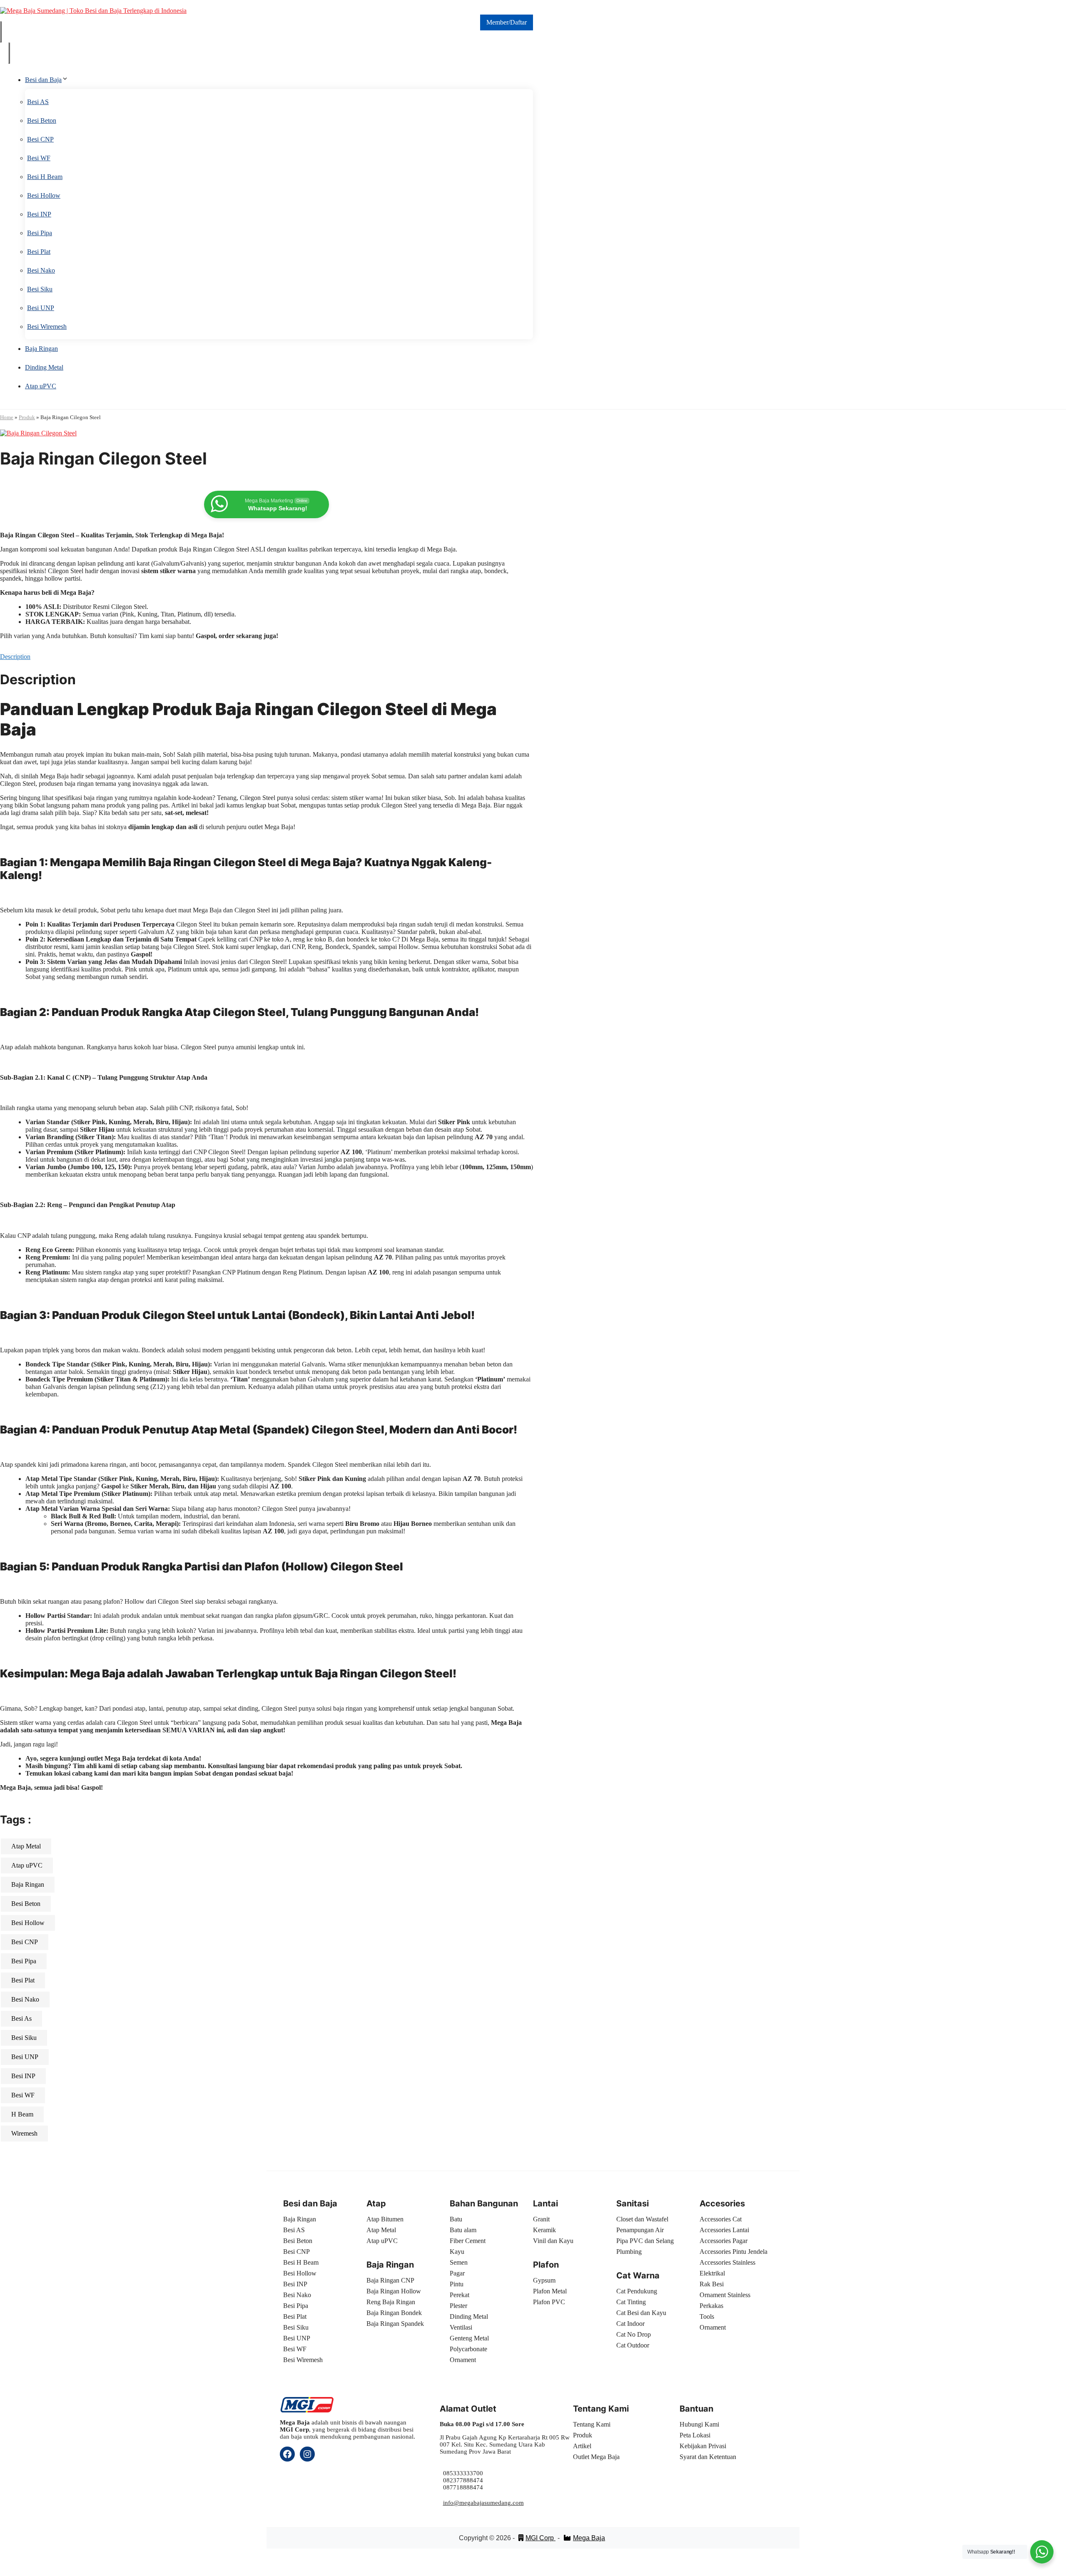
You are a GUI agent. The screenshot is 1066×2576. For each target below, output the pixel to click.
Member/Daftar (507, 22)
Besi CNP (40, 139)
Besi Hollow (44, 195)
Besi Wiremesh (47, 327)
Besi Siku (40, 289)
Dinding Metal (44, 367)
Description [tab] (15, 657)
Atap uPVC (41, 386)
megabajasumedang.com (492, 2503)
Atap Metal (26, 1846)
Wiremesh (24, 2133)
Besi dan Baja (43, 80)
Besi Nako (41, 270)
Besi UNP (41, 308)
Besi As (21, 2018)
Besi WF (39, 158)
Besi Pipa (40, 233)
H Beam (22, 2114)
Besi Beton (42, 120)
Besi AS (38, 102)
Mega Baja (589, 2538)
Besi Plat (39, 252)
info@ (451, 2503)
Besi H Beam (45, 177)
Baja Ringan (41, 349)
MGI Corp (540, 2538)
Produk (27, 417)
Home (7, 417)
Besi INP (39, 214)
